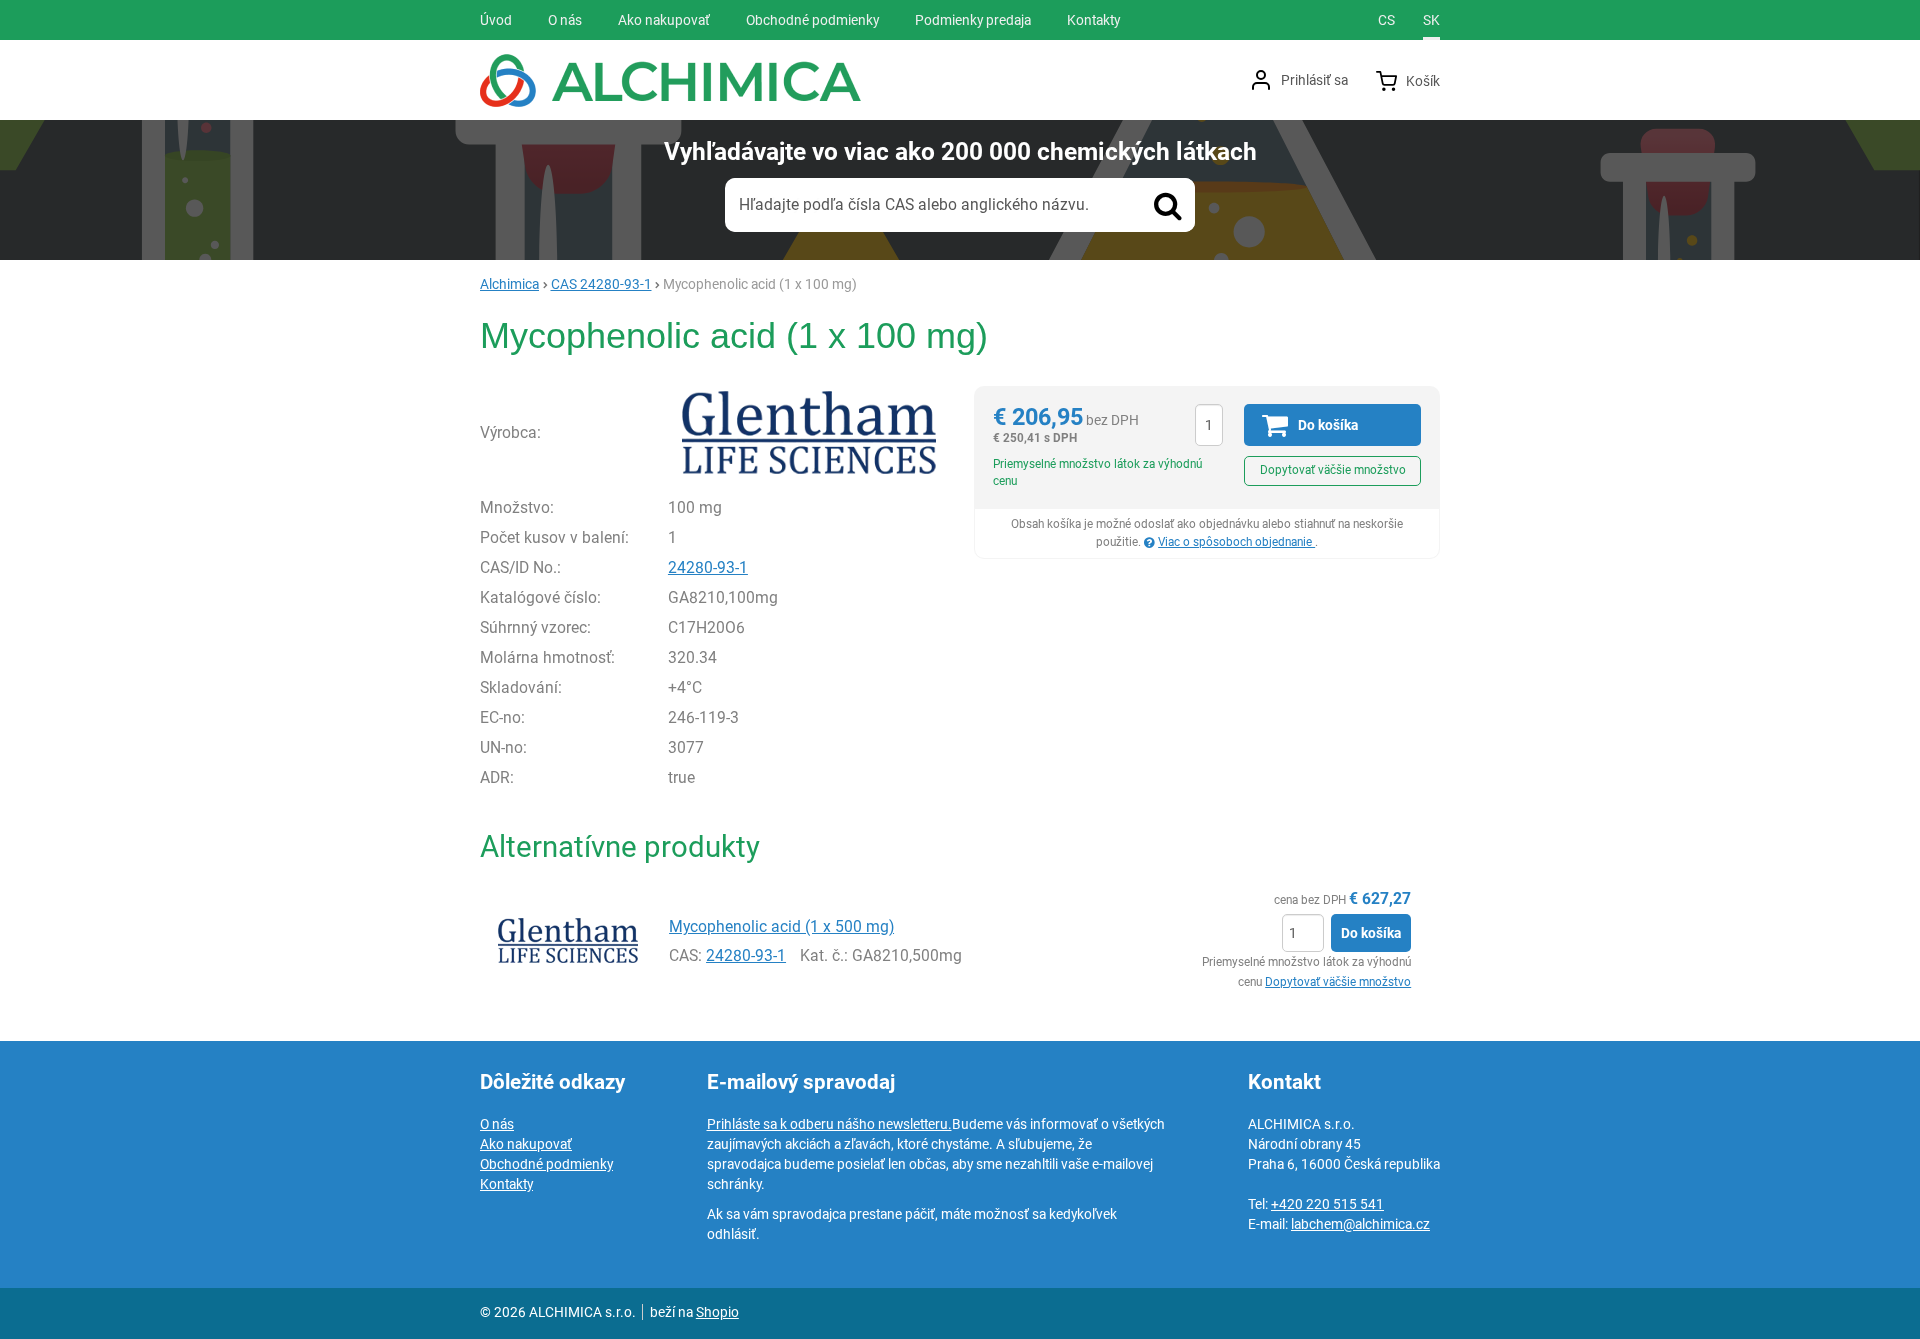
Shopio (717, 1312)
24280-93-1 (708, 567)
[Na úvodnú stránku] (670, 80)
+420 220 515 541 (1327, 1204)
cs (1386, 20)
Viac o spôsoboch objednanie (1236, 542)
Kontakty (506, 1184)
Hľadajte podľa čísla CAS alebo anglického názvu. (914, 204)
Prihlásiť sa (1314, 80)
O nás (497, 1124)
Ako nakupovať (526, 1144)
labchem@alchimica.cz (1360, 1224)
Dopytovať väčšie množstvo (1333, 470)
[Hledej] (1168, 205)
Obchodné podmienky (546, 1164)
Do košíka (1371, 933)
